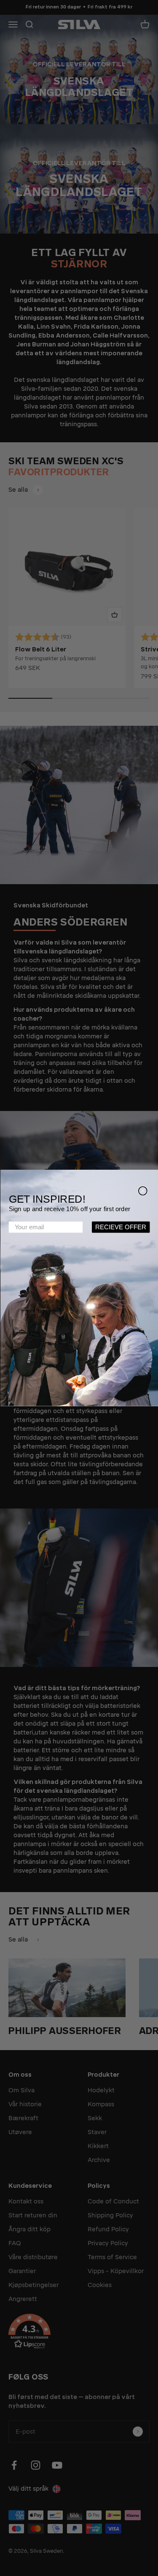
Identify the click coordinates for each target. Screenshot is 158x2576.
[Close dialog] (142, 1191)
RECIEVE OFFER (121, 1227)
